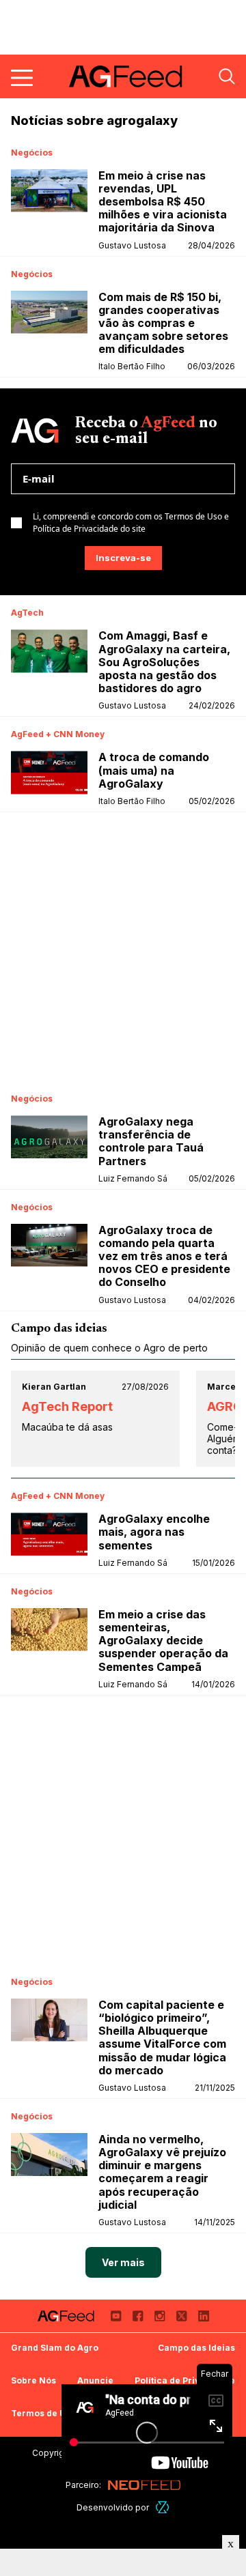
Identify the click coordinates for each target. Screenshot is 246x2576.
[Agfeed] (66, 2316)
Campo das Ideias (196, 2348)
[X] (182, 2316)
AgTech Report (67, 1406)
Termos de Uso (43, 2413)
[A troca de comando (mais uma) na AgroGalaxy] (49, 772)
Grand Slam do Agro (55, 2348)
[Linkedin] (204, 2316)
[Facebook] (138, 2316)
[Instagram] (160, 2316)
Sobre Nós (33, 2380)
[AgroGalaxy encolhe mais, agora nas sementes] (49, 1534)
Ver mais (123, 2262)
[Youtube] (116, 2316)
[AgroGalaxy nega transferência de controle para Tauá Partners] (49, 1137)
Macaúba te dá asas (67, 1427)
